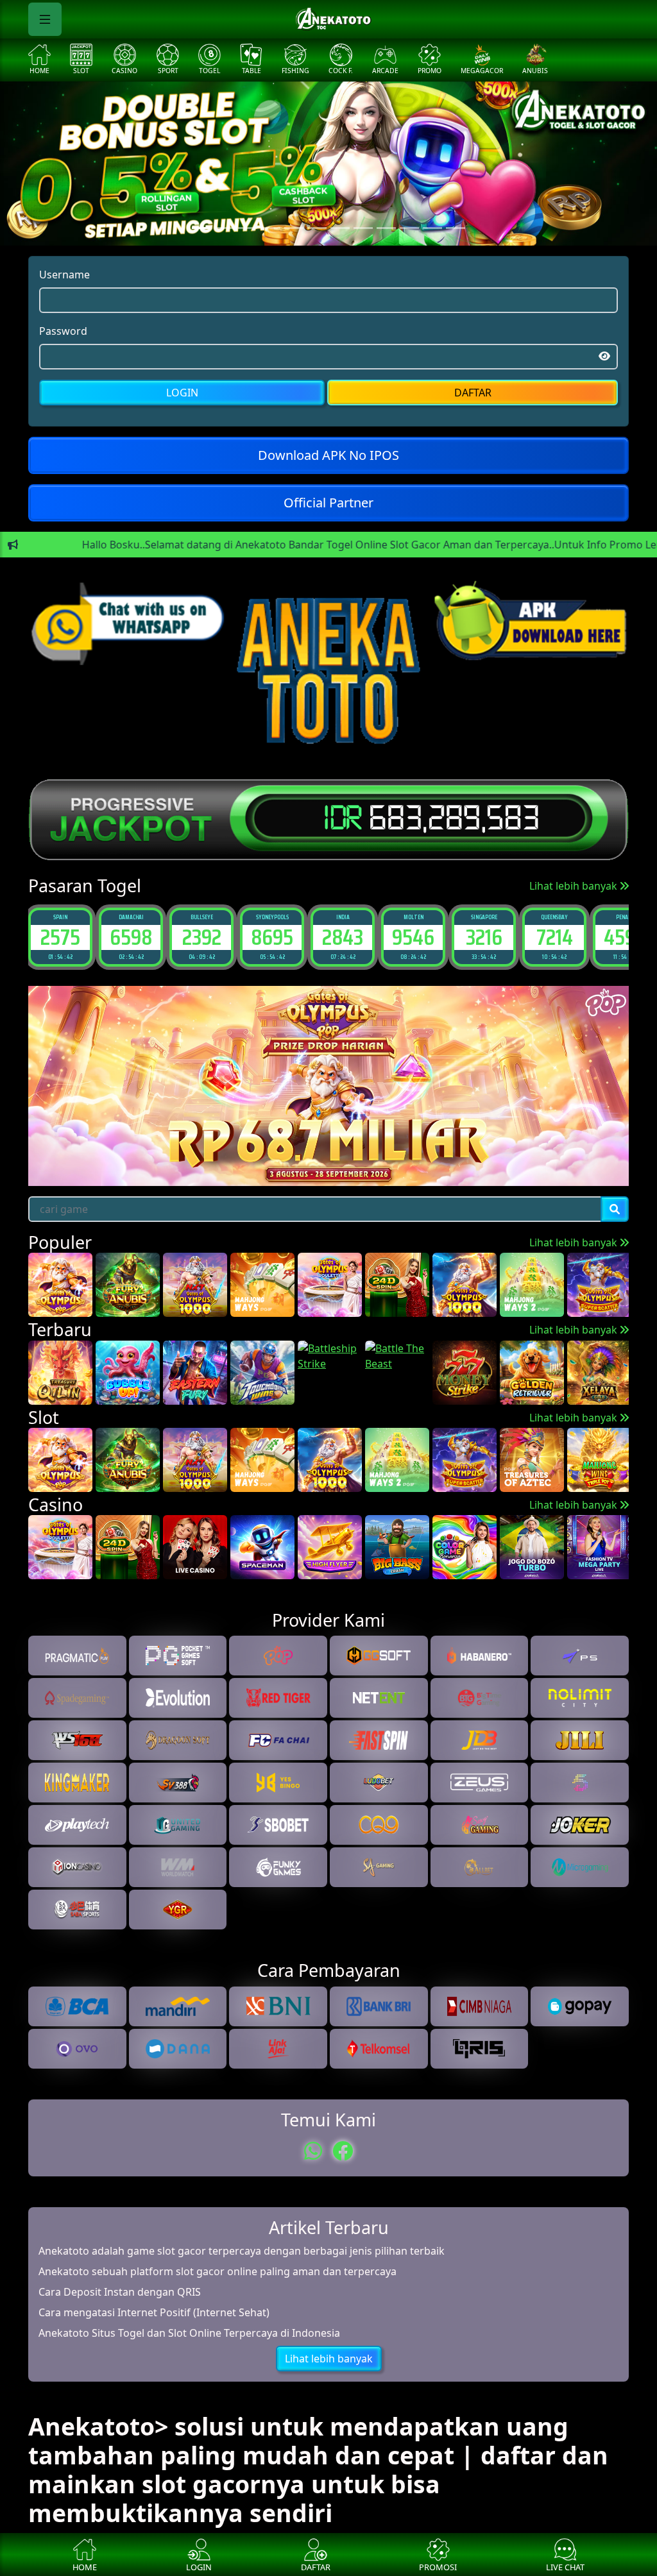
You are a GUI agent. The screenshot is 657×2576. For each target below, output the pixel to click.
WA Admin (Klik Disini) (328, 1425)
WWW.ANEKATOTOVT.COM (329, 1358)
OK (329, 1461)
